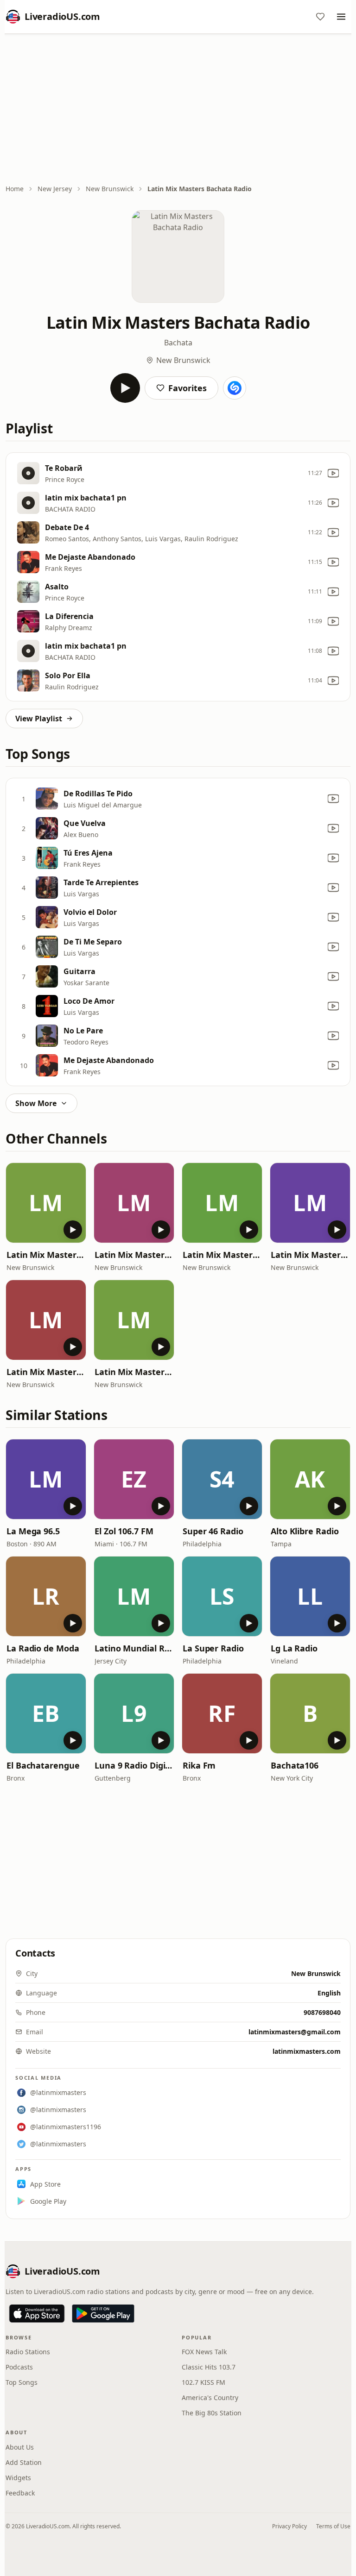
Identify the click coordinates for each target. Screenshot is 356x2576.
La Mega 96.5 (33, 1531)
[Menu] (341, 17)
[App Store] (37, 2313)
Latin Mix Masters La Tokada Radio (46, 1255)
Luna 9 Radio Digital (134, 1765)
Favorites (188, 388)
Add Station (24, 2462)
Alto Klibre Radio (305, 1531)
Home (15, 189)
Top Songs (22, 2382)
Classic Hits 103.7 (209, 2367)
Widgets (18, 2478)
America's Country (210, 2398)
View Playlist (39, 719)
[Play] (125, 388)
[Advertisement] (178, 110)
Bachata (178, 343)
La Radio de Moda (43, 1648)
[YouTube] (333, 473)
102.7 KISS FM (203, 2382)
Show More (36, 1103)
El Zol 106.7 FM (124, 1531)
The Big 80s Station (212, 2413)
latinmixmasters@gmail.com (295, 2032)
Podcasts (19, 2367)
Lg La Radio (294, 1648)
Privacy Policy (289, 2526)
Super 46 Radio (213, 1531)
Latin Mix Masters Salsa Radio (310, 1255)
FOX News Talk (204, 2352)
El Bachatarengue (43, 1765)
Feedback (20, 2493)
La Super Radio (213, 1648)
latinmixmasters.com (307, 2051)
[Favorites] (320, 17)
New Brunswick (110, 189)
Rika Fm (199, 1765)
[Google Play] (103, 2313)
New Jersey (55, 189)
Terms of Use (333, 2526)
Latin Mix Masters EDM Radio (222, 1255)
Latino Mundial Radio (134, 1648)
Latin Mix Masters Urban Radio (46, 1372)
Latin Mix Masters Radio (134, 1255)
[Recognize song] (235, 388)
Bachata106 (295, 1765)
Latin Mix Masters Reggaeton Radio (134, 1372)
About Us (20, 2447)
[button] (46, 1203)
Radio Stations (28, 2352)
